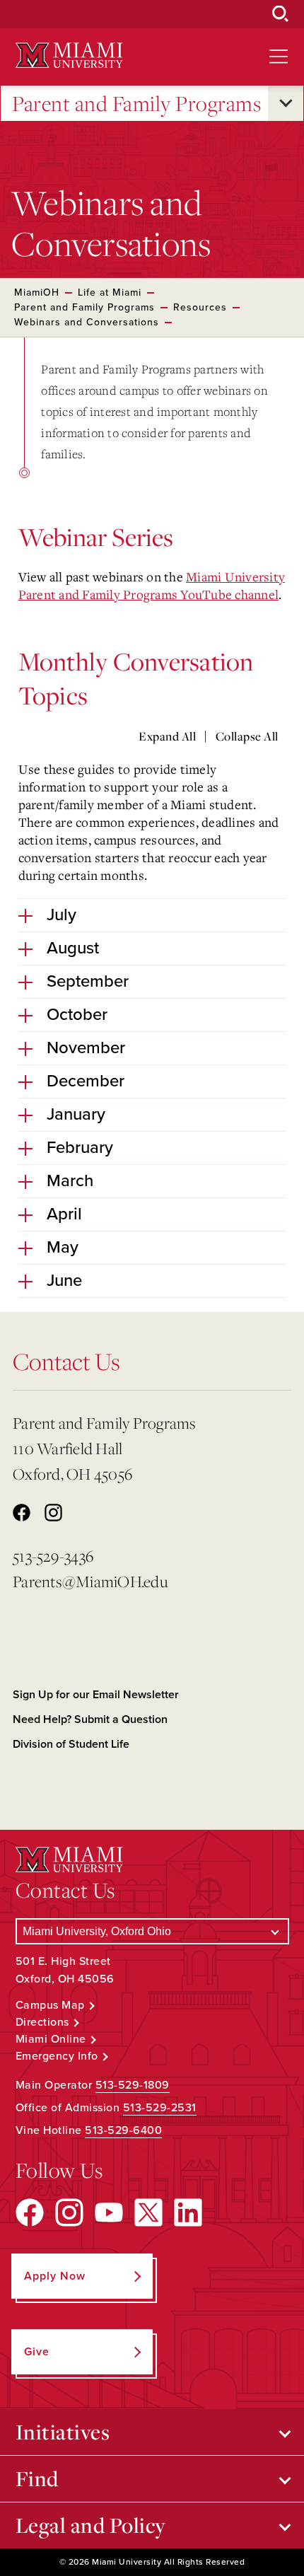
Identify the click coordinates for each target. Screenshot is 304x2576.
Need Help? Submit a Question (90, 1719)
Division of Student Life (71, 1744)
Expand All (167, 736)
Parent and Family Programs (136, 103)
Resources (200, 307)
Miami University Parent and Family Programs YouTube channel (152, 585)
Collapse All (247, 736)
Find (37, 2478)
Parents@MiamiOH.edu (90, 1581)
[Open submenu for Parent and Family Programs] (286, 103)
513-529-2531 (160, 2108)
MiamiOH (37, 292)
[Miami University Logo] (69, 56)
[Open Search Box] (281, 14)
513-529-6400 (123, 2130)
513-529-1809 (133, 2085)
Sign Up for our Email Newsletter (96, 1695)
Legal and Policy (91, 2525)
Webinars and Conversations (87, 322)
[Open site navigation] (279, 57)
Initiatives (63, 2432)
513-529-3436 (53, 1556)
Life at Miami (110, 292)
